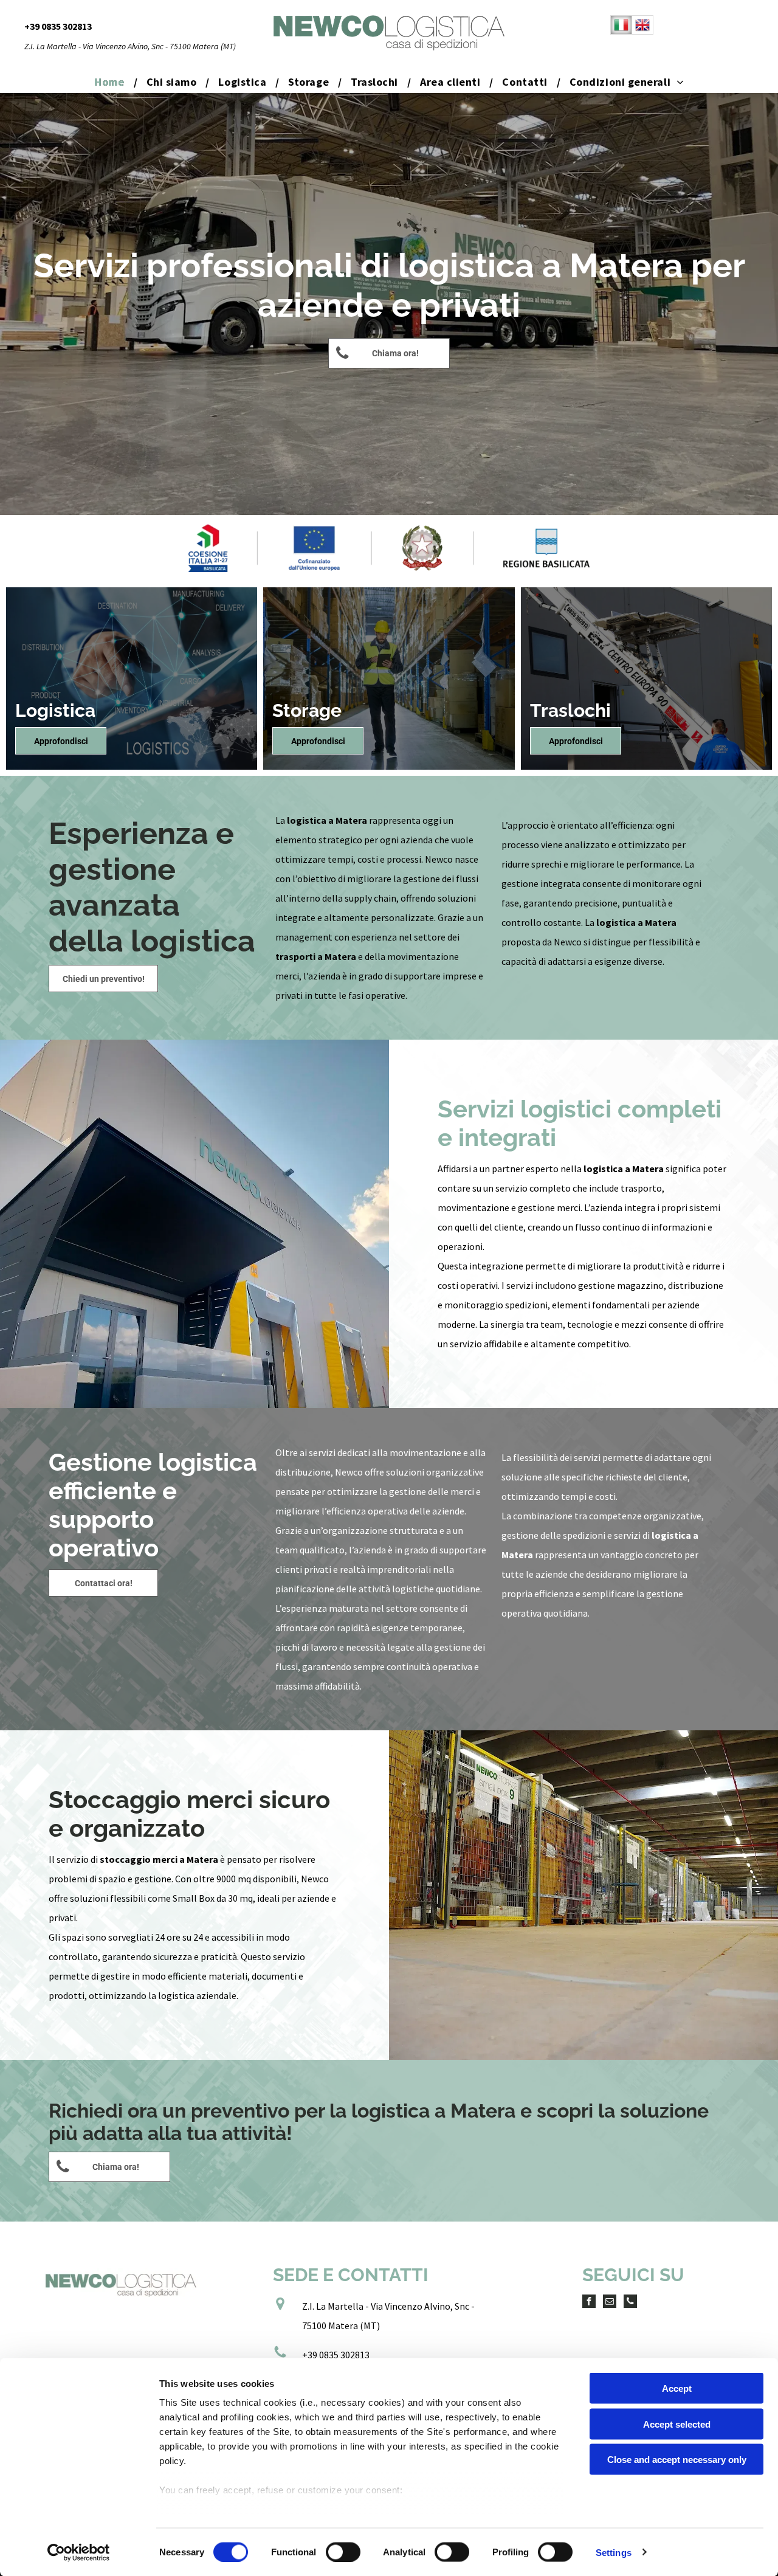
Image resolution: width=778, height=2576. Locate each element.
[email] (610, 2303)
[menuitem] (111, 82)
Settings (614, 2552)
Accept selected (677, 2424)
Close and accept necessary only (677, 2460)
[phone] (630, 2303)
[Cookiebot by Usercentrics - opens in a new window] (79, 2552)
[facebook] (589, 2303)
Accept (677, 2388)
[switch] (343, 2552)
